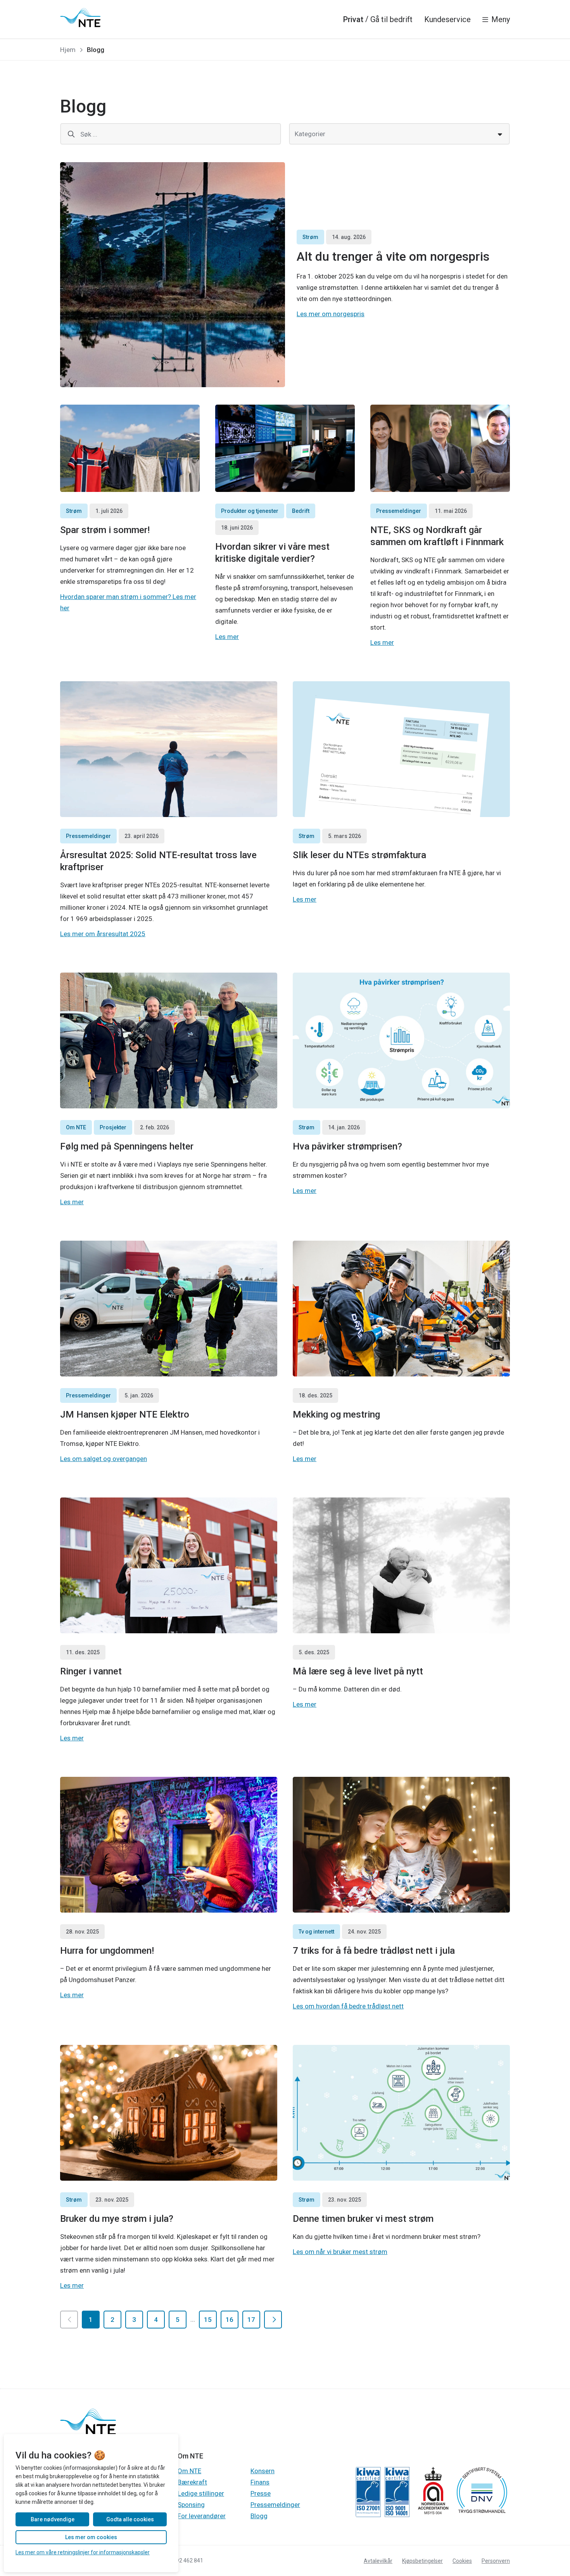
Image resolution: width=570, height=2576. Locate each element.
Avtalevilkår (378, 2561)
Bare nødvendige (53, 2519)
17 (251, 2320)
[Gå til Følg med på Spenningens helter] (169, 1040)
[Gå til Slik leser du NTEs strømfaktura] (401, 749)
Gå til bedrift (391, 19)
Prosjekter (113, 1127)
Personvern (496, 2561)
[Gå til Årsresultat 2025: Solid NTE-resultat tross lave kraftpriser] (169, 749)
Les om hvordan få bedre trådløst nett (348, 2006)
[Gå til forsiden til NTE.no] (88, 2433)
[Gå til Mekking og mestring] (401, 1309)
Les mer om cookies (91, 2537)
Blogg (259, 2516)
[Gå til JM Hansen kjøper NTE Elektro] (169, 1309)
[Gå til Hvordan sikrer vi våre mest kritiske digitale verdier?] (285, 448)
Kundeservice (447, 19)
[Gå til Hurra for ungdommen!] (169, 1845)
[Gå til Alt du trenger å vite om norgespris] (173, 275)
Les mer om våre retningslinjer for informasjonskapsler (83, 2552)
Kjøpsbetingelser (422, 2561)
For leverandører (202, 2516)
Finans (260, 2482)
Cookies (462, 2561)
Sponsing (191, 2505)
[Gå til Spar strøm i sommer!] (130, 448)
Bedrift (301, 511)
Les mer (227, 637)
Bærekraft (192, 2482)
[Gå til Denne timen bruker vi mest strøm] (401, 2113)
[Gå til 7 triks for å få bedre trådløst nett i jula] (401, 1845)
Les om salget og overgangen (104, 1459)
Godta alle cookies (130, 2519)
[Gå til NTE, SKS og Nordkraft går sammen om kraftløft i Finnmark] (440, 448)
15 (208, 2320)
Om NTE (76, 1127)
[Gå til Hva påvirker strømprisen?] (401, 1040)
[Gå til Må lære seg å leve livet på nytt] (401, 1565)
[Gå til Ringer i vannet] (169, 1565)
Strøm (310, 237)
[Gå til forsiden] (80, 17)
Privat (353, 19)
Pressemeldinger (399, 511)
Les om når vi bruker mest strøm (340, 2252)
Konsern (263, 2471)
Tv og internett (316, 1932)
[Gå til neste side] (273, 2320)
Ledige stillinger (201, 2493)
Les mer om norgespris (331, 314)
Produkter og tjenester (250, 511)
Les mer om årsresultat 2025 (103, 934)
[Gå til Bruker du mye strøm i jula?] (169, 2113)
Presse (261, 2493)
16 (230, 2320)
